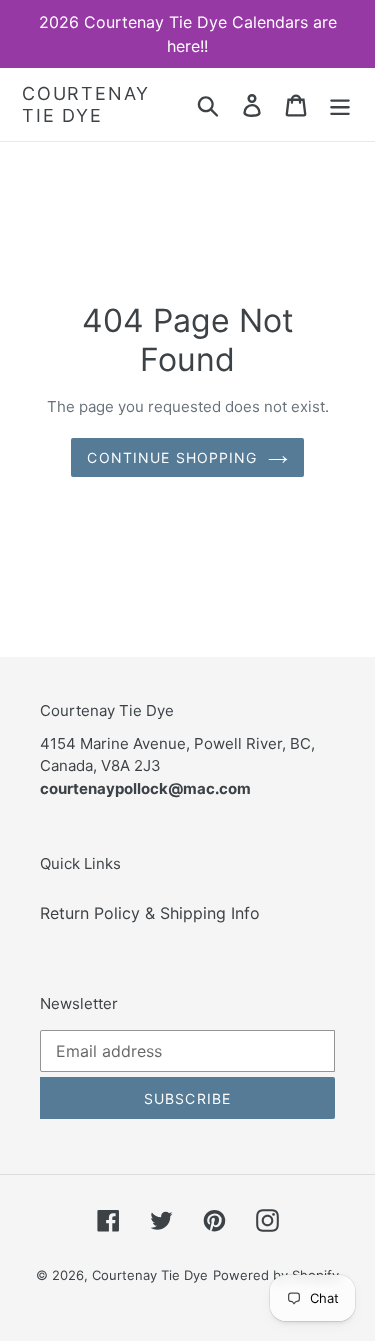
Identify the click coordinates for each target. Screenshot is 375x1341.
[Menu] (340, 104)
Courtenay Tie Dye (86, 104)
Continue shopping (172, 457)
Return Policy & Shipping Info (150, 913)
